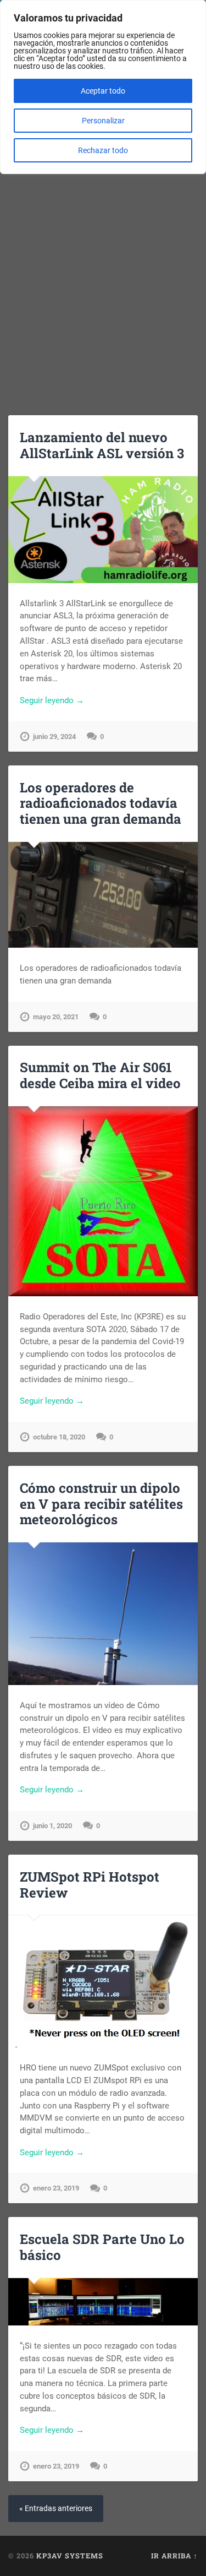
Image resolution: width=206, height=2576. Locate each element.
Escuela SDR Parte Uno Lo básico (102, 2247)
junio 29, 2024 (54, 737)
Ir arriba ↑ (174, 2556)
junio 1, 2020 (52, 1826)
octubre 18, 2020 (59, 1437)
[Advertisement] (103, 279)
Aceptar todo (103, 91)
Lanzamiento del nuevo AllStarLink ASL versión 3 (102, 445)
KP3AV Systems (70, 2556)
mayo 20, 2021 (56, 1017)
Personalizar (103, 121)
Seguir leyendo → (52, 700)
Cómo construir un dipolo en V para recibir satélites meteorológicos (101, 1504)
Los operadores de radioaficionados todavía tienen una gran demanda (101, 803)
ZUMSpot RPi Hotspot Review (90, 1885)
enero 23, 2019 (56, 2188)
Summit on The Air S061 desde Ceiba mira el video (100, 1075)
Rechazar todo (103, 150)
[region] (103, 87)
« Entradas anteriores (56, 2509)
